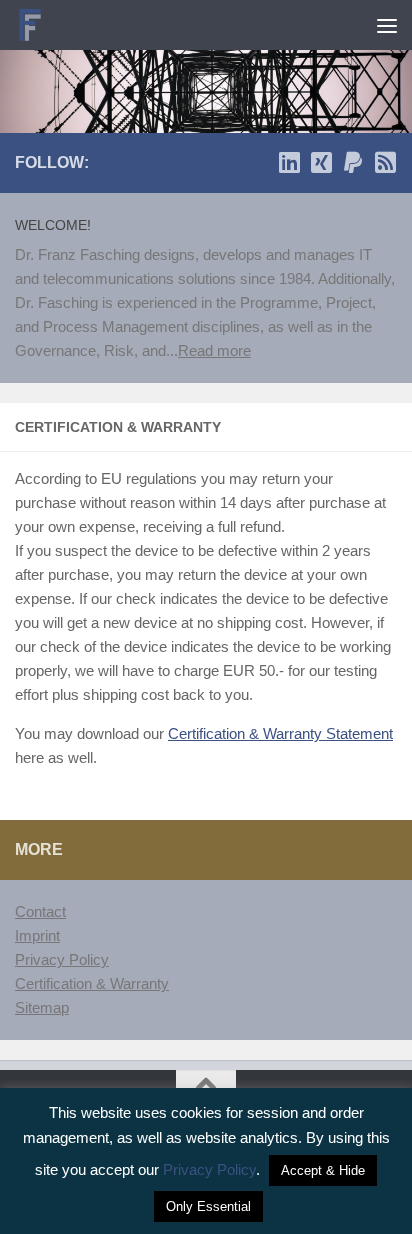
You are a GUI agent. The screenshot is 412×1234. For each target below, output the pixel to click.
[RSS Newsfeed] (385, 162)
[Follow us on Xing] (321, 162)
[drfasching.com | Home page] (35, 25)
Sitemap (42, 1007)
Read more (214, 350)
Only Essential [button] (208, 1206)
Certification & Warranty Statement (280, 733)
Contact (40, 911)
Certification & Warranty (92, 983)
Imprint (37, 935)
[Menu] (387, 25)
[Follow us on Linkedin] (289, 162)
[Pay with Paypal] (353, 162)
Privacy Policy (62, 959)
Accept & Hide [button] (323, 1170)
